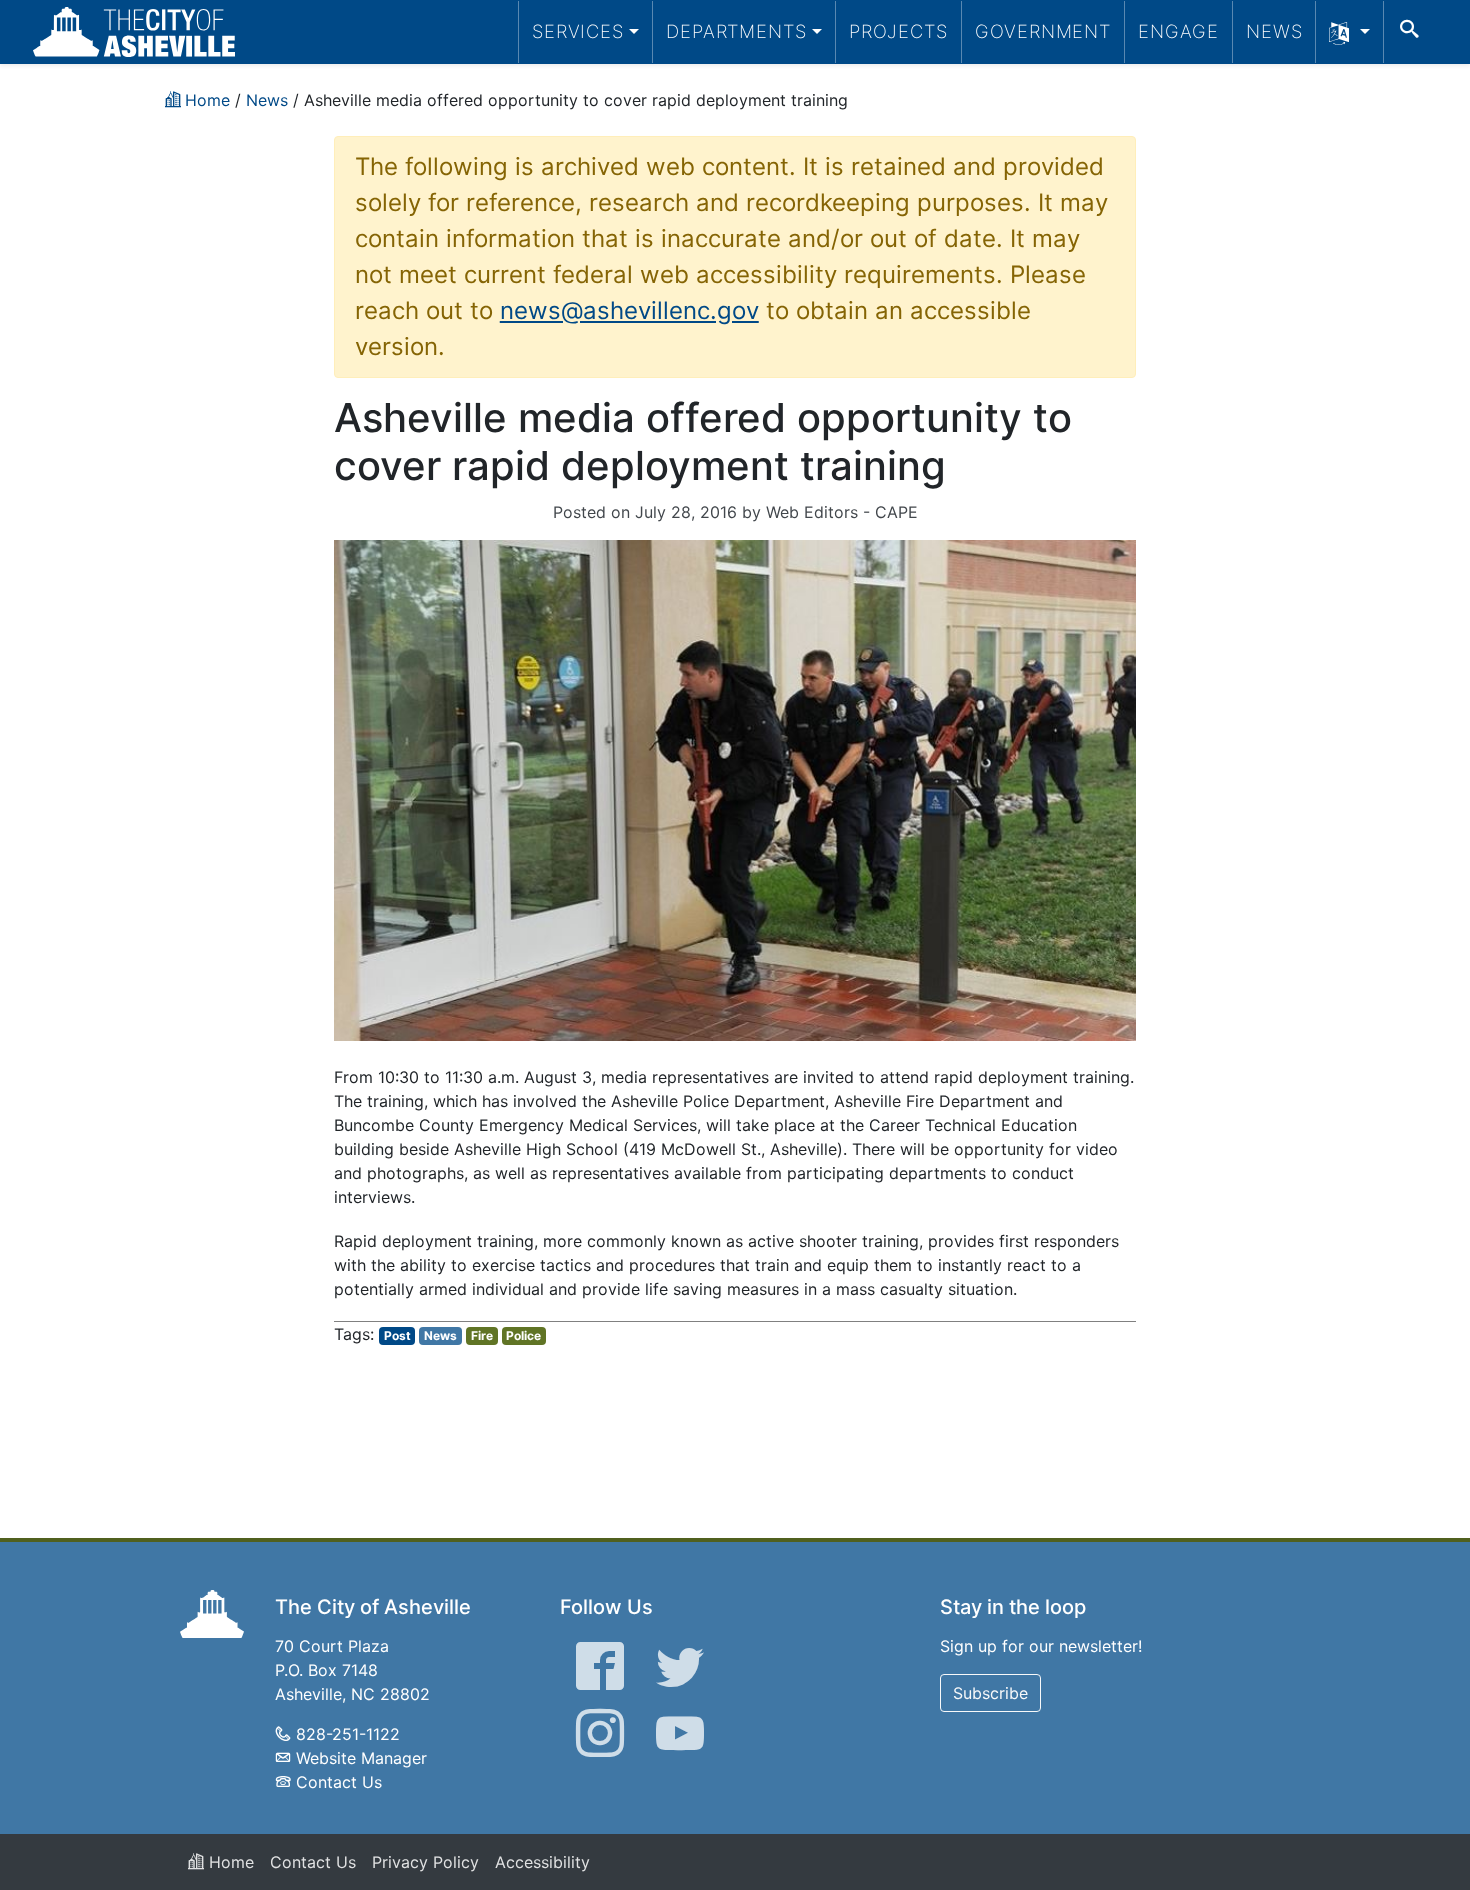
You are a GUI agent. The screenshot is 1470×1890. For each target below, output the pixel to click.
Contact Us (339, 1782)
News (1274, 31)
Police (523, 1335)
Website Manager (361, 1758)
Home (229, 1862)
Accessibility (542, 1862)
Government (1043, 31)
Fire (482, 1335)
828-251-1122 (348, 1734)
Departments (736, 31)
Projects (898, 31)
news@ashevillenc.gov (629, 310)
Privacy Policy (425, 1862)
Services (578, 31)
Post (397, 1335)
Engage (1178, 31)
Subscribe (990, 1693)
